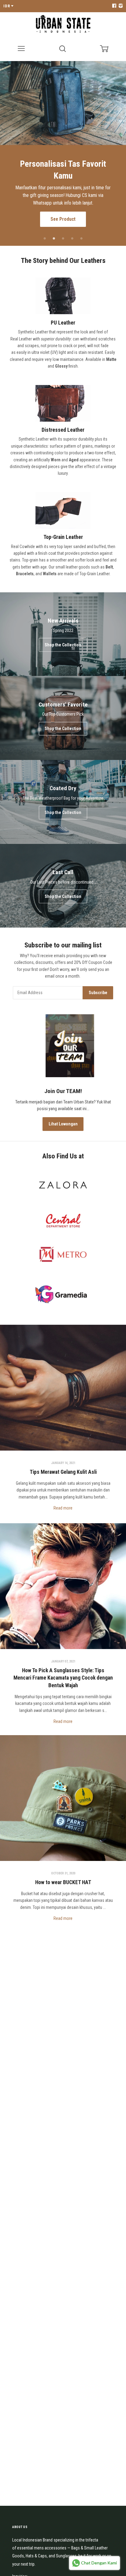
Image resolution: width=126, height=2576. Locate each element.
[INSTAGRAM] (120, 6)
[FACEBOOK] (114, 6)
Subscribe (98, 993)
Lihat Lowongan (63, 1124)
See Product (63, 210)
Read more (63, 1508)
